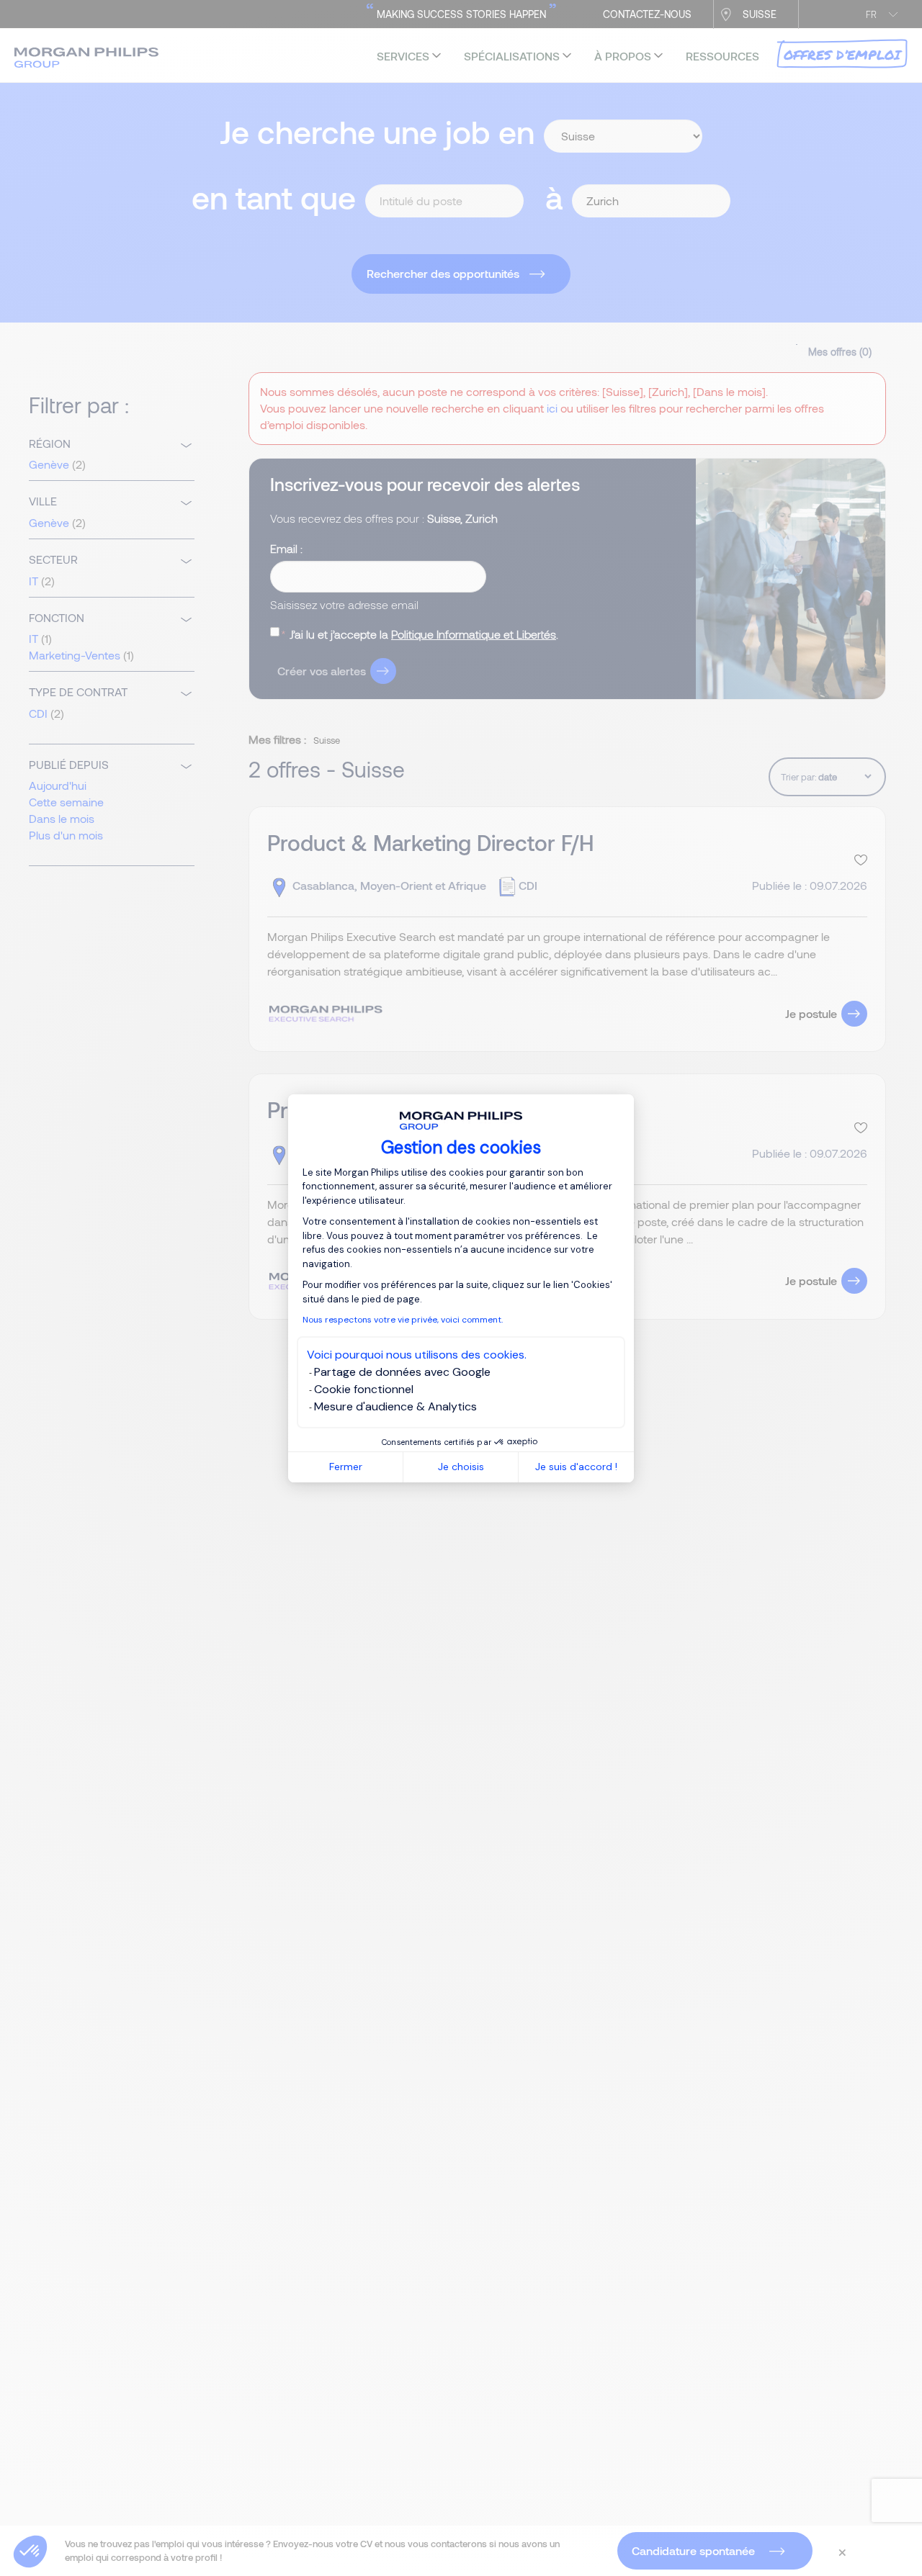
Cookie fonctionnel (364, 1389)
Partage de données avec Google (402, 1372)
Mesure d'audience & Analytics (395, 1406)
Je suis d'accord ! (576, 1467)
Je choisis (461, 1467)
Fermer (346, 1467)
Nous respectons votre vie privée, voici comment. (403, 1320)
